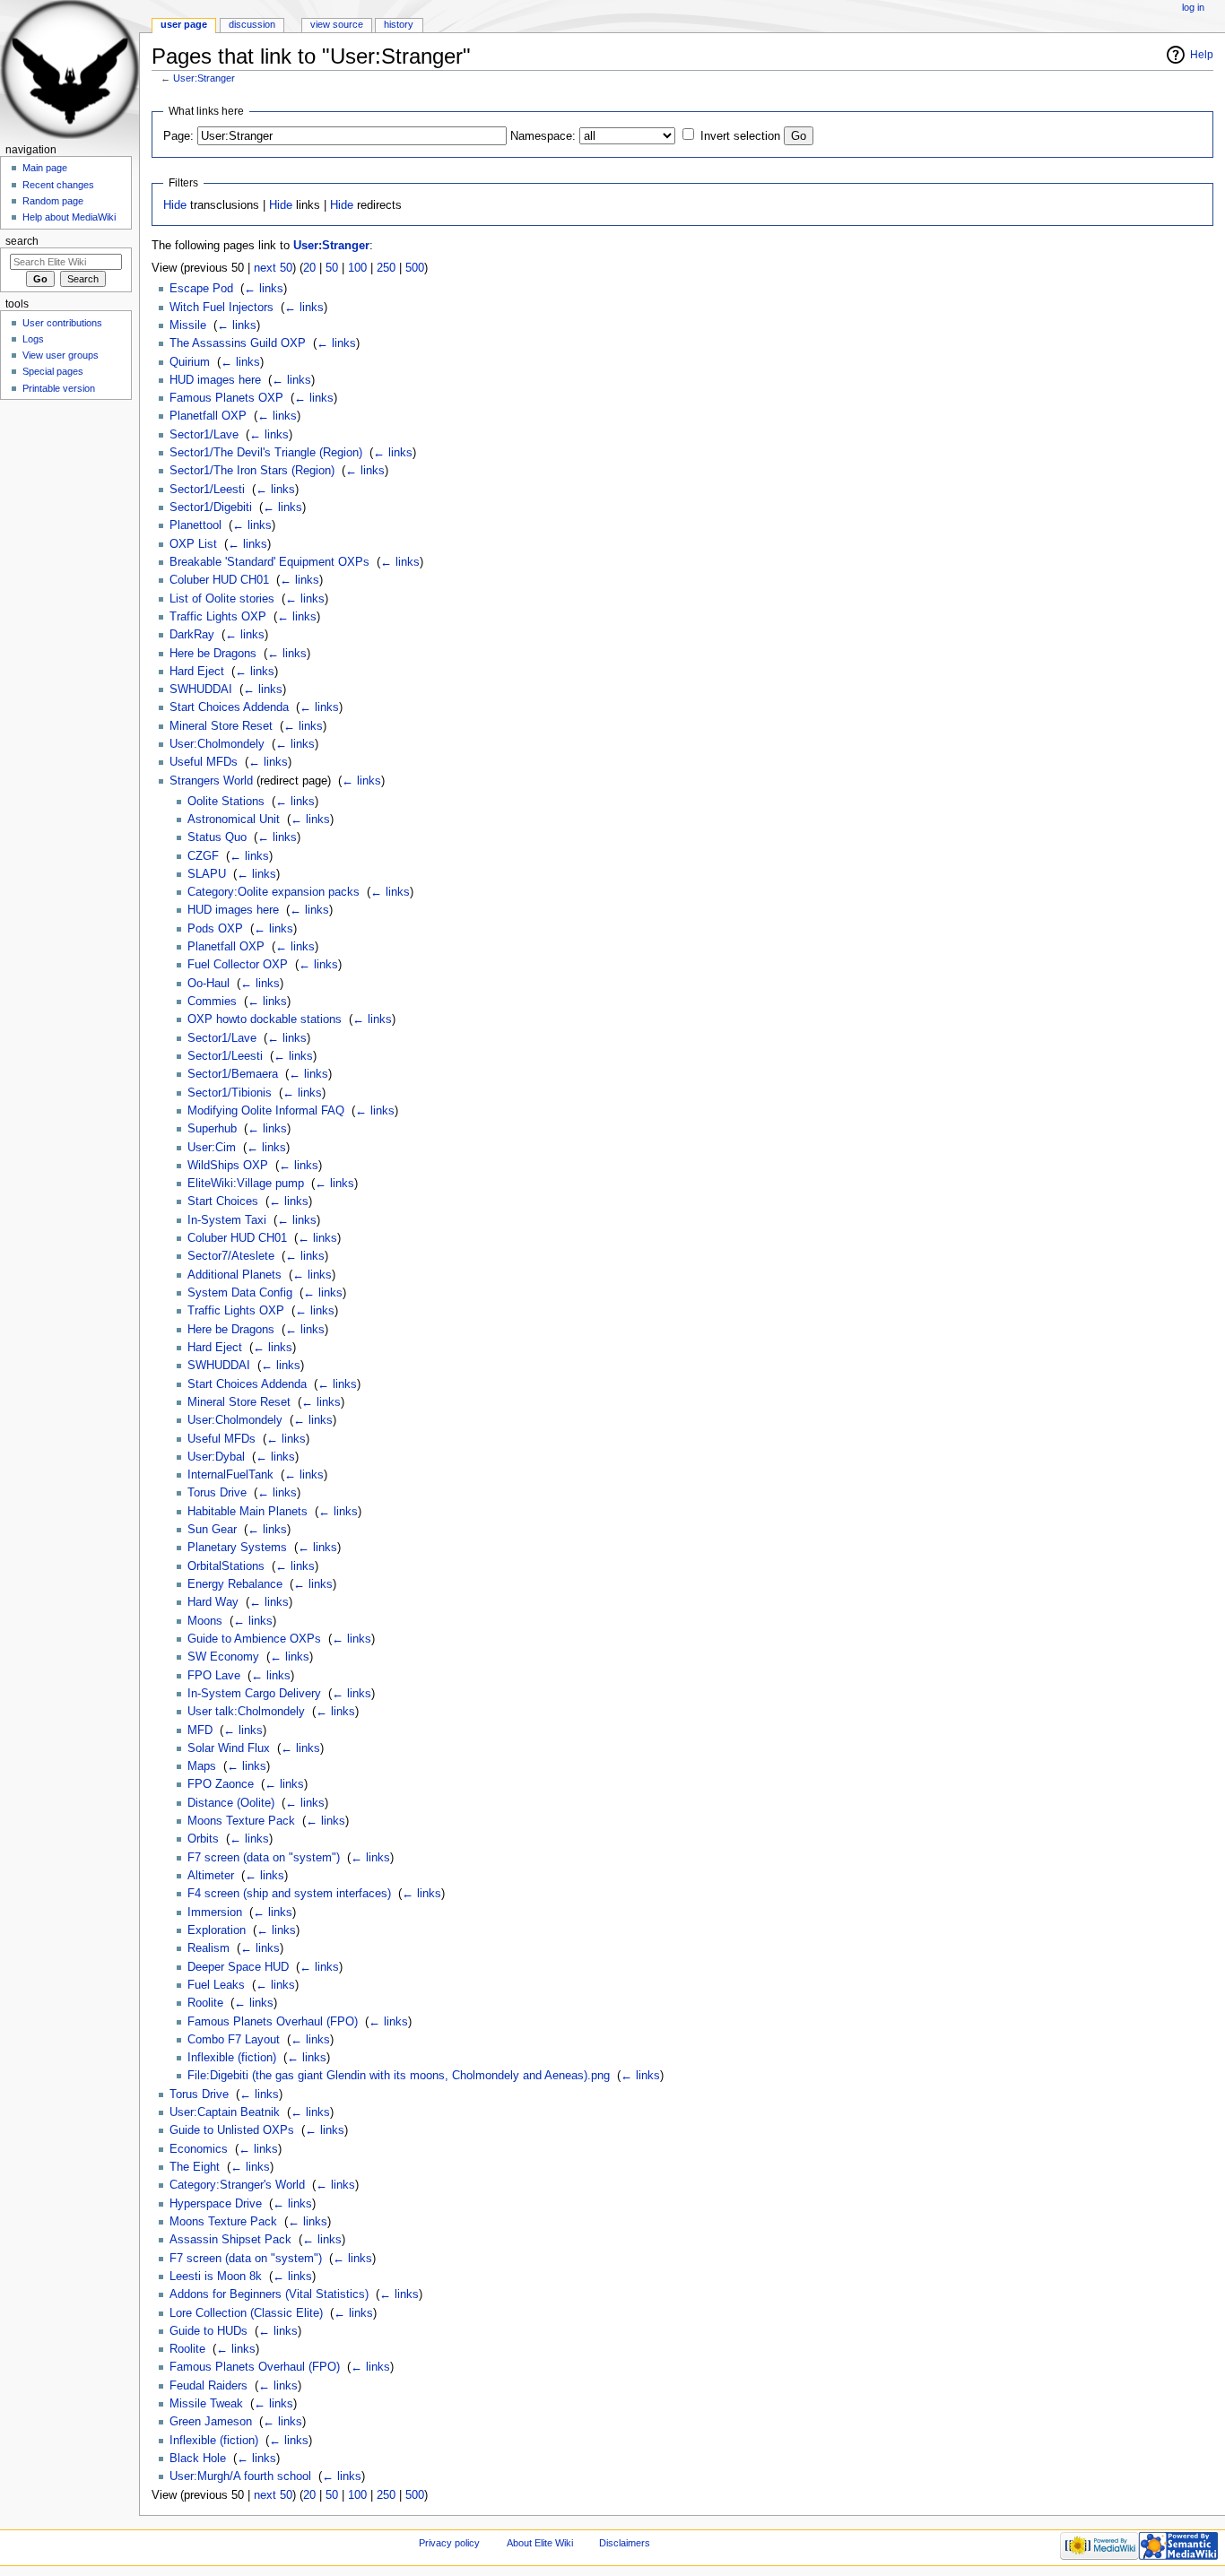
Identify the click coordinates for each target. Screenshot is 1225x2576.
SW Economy (223, 1657)
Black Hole (198, 2459)
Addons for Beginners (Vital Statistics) (269, 2294)
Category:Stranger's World (237, 2185)
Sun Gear (212, 1530)
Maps (202, 1766)
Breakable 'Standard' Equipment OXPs (269, 562)
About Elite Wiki (540, 2543)
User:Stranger (204, 78)
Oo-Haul (209, 984)
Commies (212, 1002)
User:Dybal (216, 1457)
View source (337, 24)
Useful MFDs (204, 762)
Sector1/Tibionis (230, 1093)
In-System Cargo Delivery (254, 1694)
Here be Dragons (213, 654)
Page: (178, 136)
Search (22, 241)
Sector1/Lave (204, 435)
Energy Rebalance (235, 1584)
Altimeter (211, 1876)
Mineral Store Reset (221, 726)
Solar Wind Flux (229, 1748)
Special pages (53, 371)
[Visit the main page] (70, 69)
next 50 (273, 268)
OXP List (193, 544)
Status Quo (217, 837)
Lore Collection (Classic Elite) (246, 2313)
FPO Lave (214, 1676)
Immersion (215, 1912)
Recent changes (58, 185)
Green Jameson (211, 2422)
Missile (188, 325)
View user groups (61, 355)
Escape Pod (201, 289)
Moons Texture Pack (241, 1821)
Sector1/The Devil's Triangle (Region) (266, 453)
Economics (199, 2149)
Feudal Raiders (209, 2386)
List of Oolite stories (222, 599)
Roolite (205, 2003)
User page (184, 24)
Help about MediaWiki (69, 217)
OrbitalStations (226, 1566)
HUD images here (215, 380)
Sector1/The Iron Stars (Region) (252, 471)
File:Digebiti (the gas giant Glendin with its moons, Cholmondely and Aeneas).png (399, 2076)
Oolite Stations (226, 802)
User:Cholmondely (217, 744)
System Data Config (240, 1293)
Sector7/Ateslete (231, 1256)
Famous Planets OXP (226, 398)
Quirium (190, 362)
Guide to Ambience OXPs (254, 1639)
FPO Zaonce (221, 1784)
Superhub (212, 1129)
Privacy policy (449, 2543)
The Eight (195, 2167)
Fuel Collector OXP (238, 965)
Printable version (59, 388)
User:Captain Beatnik (225, 2112)
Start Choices (223, 1201)
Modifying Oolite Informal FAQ (266, 1111)
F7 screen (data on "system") (264, 1858)
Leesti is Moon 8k (216, 2277)
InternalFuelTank (230, 1475)
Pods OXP (215, 929)
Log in (1193, 7)
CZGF (203, 856)
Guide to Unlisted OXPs (232, 2130)
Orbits (203, 1839)
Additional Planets (235, 1275)
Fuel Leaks (216, 1985)
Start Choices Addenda (229, 707)
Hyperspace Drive (216, 2204)
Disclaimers (625, 2543)
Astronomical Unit (234, 820)
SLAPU (207, 874)
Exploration (217, 1930)
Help (1202, 55)
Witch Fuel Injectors (222, 308)
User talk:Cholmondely (246, 1712)
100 (357, 268)
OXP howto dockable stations (265, 1019)
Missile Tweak (206, 2404)
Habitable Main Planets (248, 1512)
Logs (33, 339)
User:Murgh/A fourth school (240, 2476)
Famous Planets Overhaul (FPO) (273, 2022)
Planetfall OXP (208, 416)
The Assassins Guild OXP (238, 343)
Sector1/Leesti (207, 490)
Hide (175, 205)
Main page (45, 168)
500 (415, 268)
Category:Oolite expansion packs (274, 892)
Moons (205, 1621)
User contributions (62, 323)
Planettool (195, 525)
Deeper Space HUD (238, 1967)
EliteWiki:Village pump (246, 1184)
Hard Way (213, 1602)
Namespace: (543, 136)
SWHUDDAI (201, 690)
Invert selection (740, 136)
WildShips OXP (228, 1166)
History (399, 24)
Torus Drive (217, 1493)
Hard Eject (197, 672)
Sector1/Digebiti (211, 507)
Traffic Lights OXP (218, 617)
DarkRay (192, 635)
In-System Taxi (227, 1220)
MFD (200, 1730)
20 (309, 268)
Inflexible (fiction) (232, 2058)
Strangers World (211, 781)
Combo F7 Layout (234, 2040)
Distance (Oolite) (231, 1803)
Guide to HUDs (209, 2331)
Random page (53, 201)
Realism (209, 1948)
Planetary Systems (237, 1548)
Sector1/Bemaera (233, 1074)
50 (332, 268)
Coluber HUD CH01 (219, 580)
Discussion (252, 24)
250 (386, 268)
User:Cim (212, 1148)
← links (264, 289)
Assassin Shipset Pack (230, 2240)
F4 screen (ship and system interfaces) (289, 1894)
